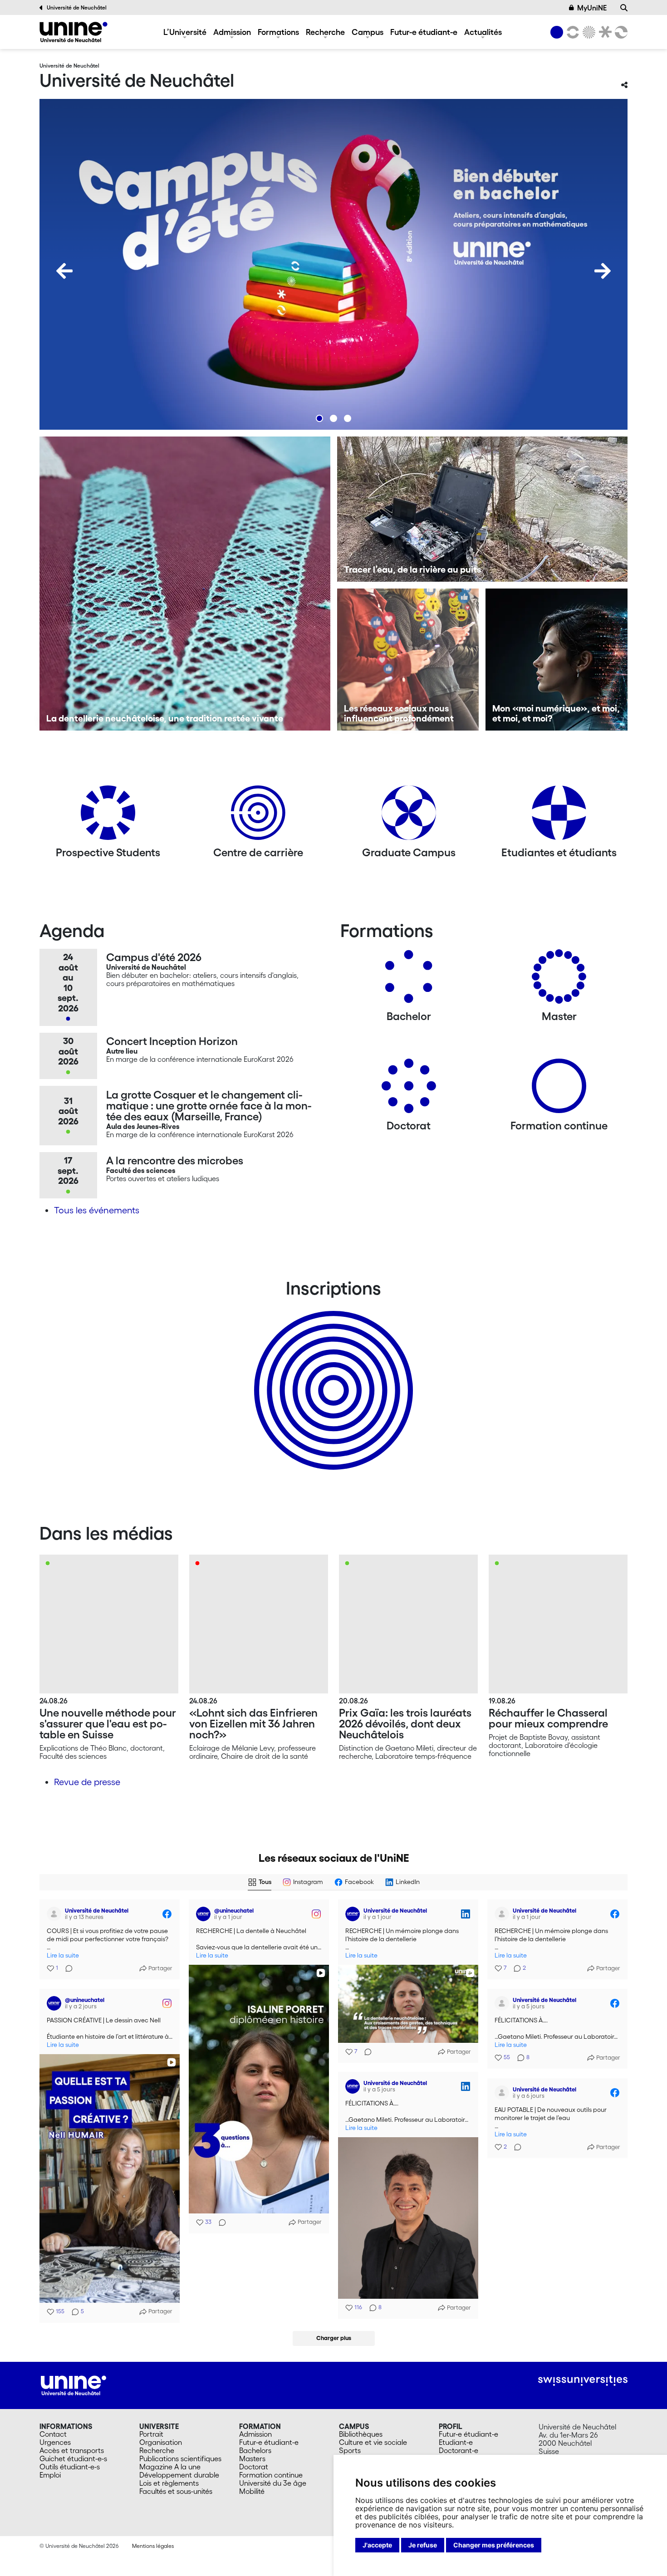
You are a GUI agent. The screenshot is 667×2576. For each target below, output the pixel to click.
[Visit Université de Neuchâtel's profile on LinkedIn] (353, 1914)
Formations (278, 32)
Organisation (161, 2442)
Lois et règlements (169, 2483)
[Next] (603, 271)
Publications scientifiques (180, 2458)
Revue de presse (87, 1782)
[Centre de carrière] (258, 816)
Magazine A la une (170, 2467)
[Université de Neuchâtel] (74, 32)
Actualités (483, 32)
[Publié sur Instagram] (316, 1914)
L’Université (185, 32)
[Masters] (559, 980)
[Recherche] (624, 8)
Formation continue (271, 2475)
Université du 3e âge (273, 2483)
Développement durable (179, 2475)
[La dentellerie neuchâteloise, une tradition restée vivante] (185, 584)
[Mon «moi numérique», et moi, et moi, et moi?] (557, 660)
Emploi (50, 2475)
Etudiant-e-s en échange (332, 1374)
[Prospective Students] (108, 816)
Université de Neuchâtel (77, 7)
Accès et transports (72, 2450)
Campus (368, 32)
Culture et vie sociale (373, 2442)
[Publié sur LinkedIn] (466, 1914)
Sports (350, 2450)
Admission (232, 32)
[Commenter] (66, 1968)
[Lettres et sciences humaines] (571, 32)
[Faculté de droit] (603, 32)
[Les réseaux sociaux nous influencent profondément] (408, 660)
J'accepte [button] (377, 2545)
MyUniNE (592, 8)
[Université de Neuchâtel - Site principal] (74, 2385)
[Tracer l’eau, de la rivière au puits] (483, 509)
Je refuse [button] (423, 2545)
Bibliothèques (361, 2434)
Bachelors (255, 2450)
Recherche (325, 32)
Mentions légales (153, 2546)
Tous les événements (97, 1210)
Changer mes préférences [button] (494, 2545)
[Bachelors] (409, 980)
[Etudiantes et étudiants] (559, 816)
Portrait (151, 2434)
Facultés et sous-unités (176, 2491)
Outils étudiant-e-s (70, 2467)
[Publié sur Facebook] (167, 1914)
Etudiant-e (456, 2442)
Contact (53, 2434)
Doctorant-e (459, 2450)
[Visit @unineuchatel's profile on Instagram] (203, 1914)
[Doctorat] (409, 1089)
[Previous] (64, 271)
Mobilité (252, 2491)
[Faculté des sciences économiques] (620, 32)
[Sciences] (588, 32)
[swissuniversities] (583, 2381)
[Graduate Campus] (409, 816)
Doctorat (254, 2467)
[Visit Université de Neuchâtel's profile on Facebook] (54, 1914)
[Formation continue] (559, 1089)
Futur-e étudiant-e (424, 32)
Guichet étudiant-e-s (73, 2458)
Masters (252, 2458)
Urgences (55, 2442)
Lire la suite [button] (63, 1955)
